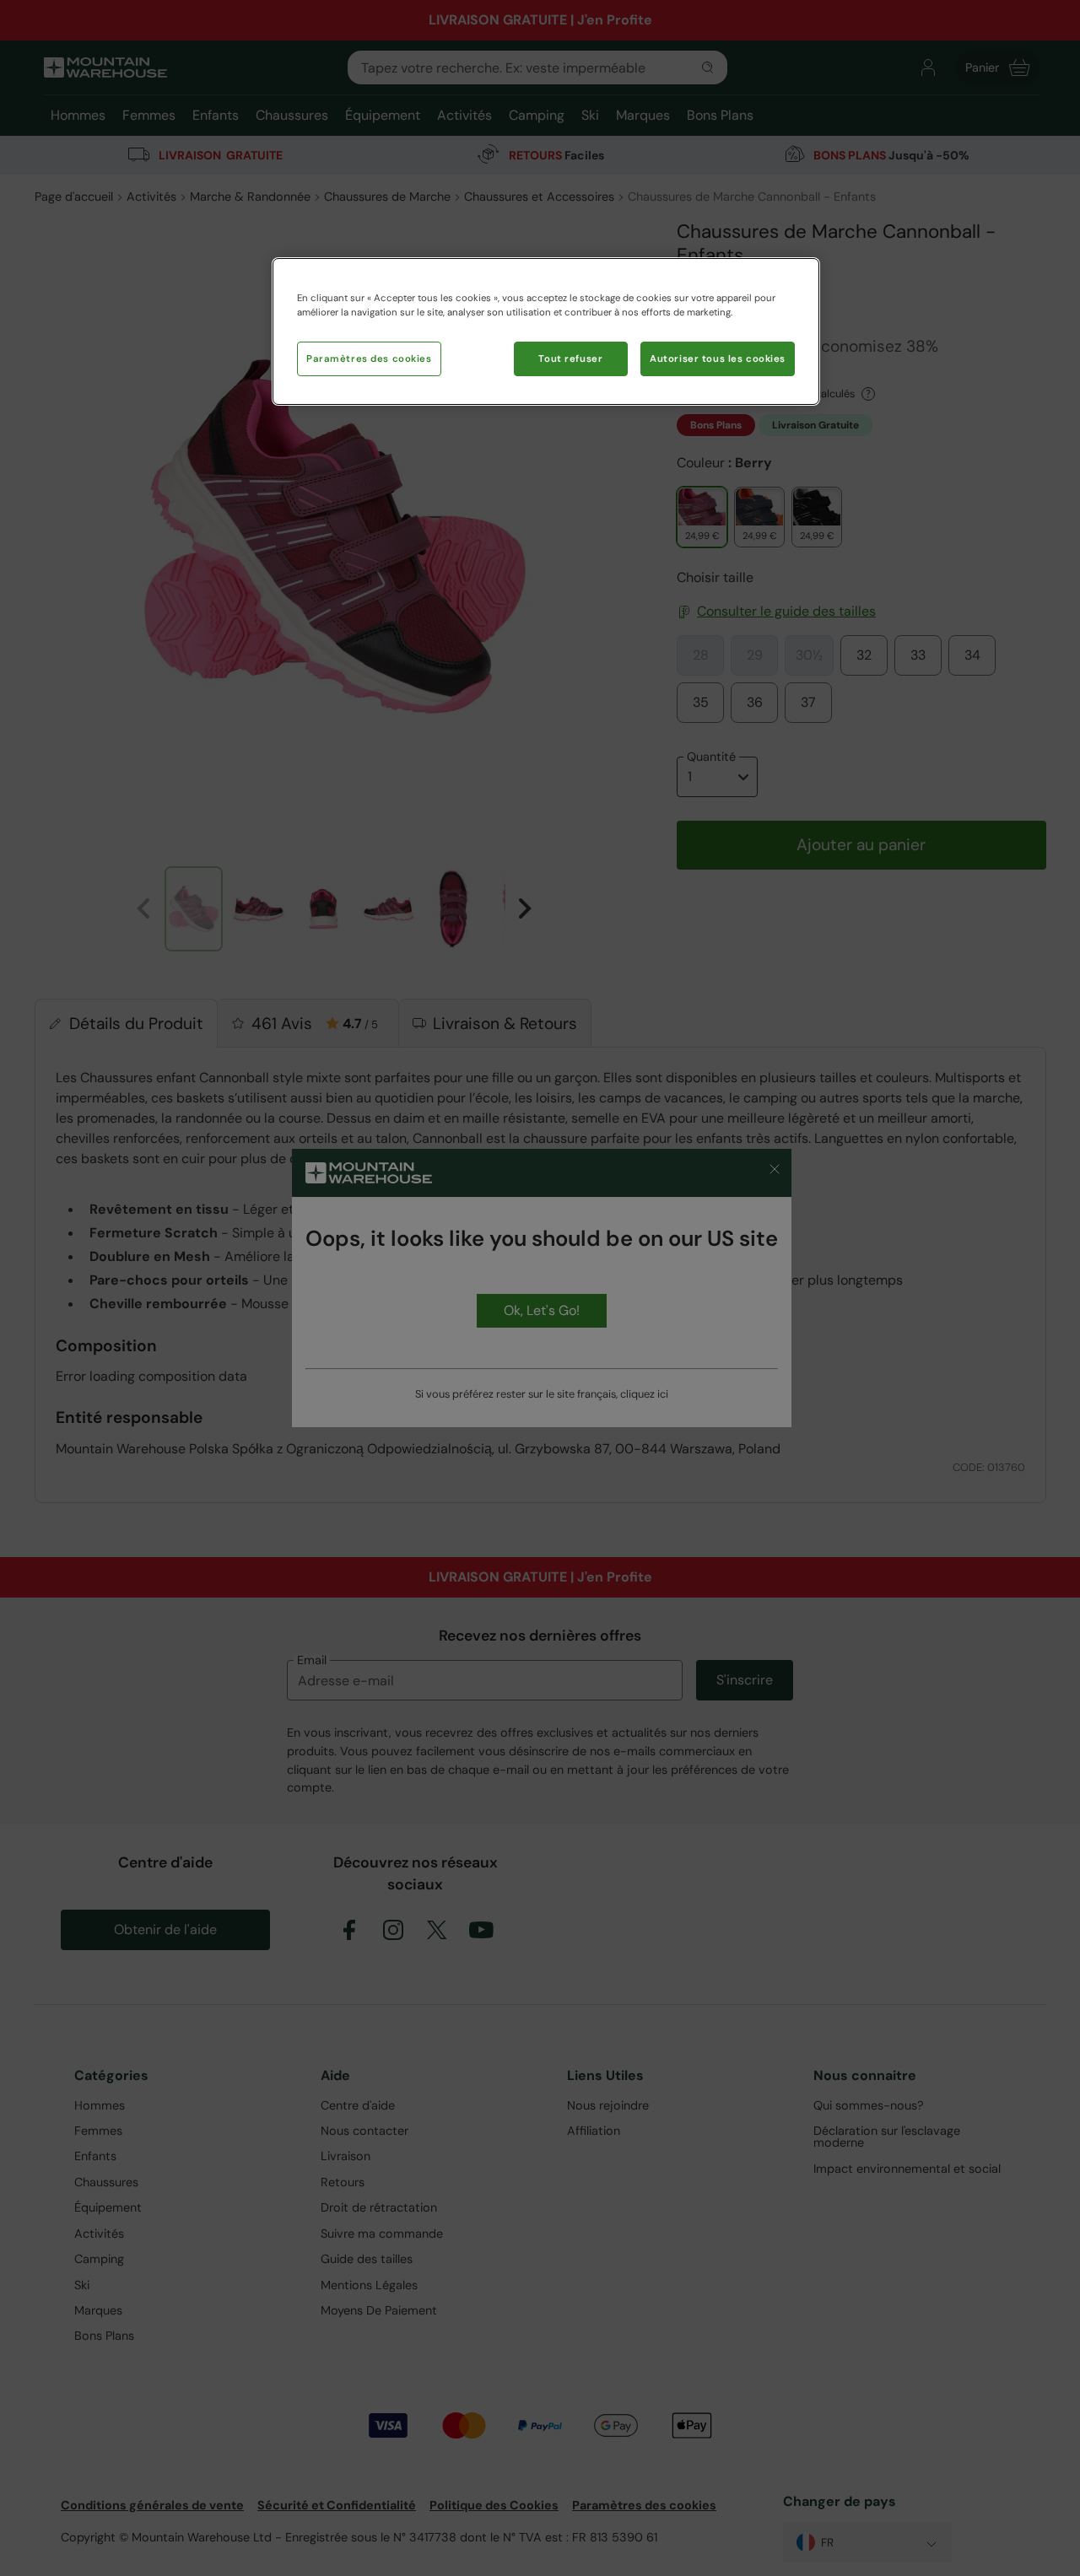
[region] (546, 331)
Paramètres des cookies (369, 359)
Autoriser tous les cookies (718, 359)
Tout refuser (570, 359)
